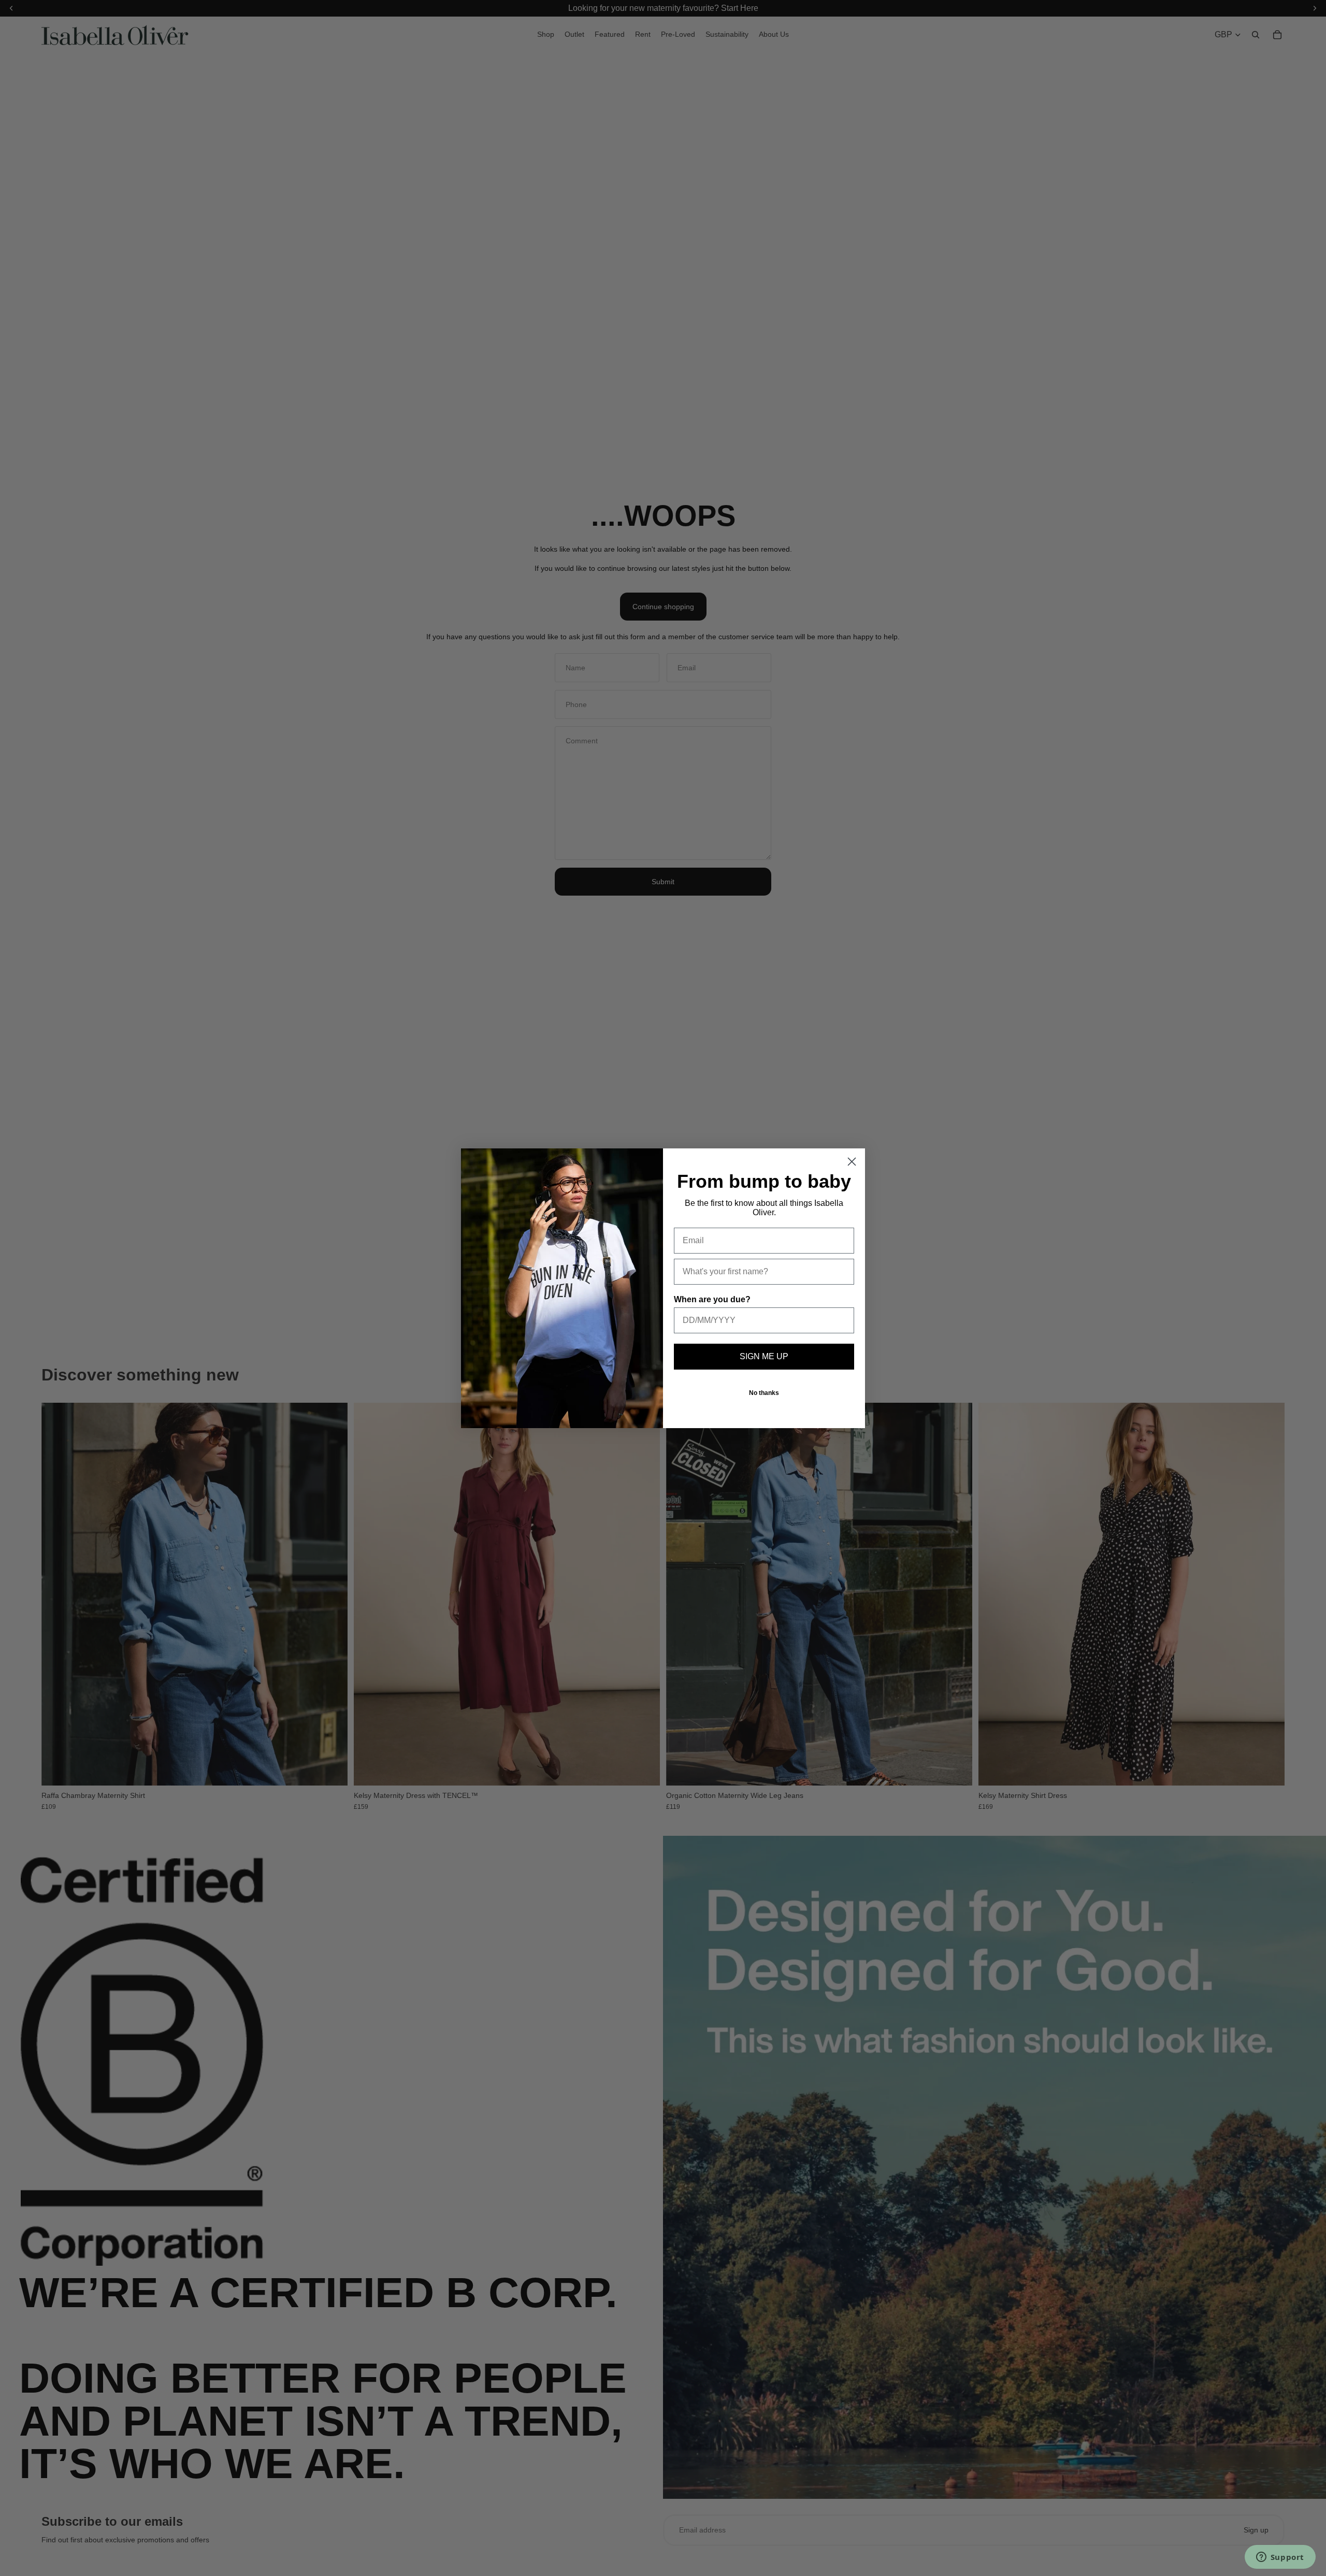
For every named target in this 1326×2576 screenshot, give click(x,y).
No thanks (764, 1393)
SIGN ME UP (764, 1356)
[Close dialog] (852, 1162)
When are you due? (712, 1299)
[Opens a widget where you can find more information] (1280, 2558)
